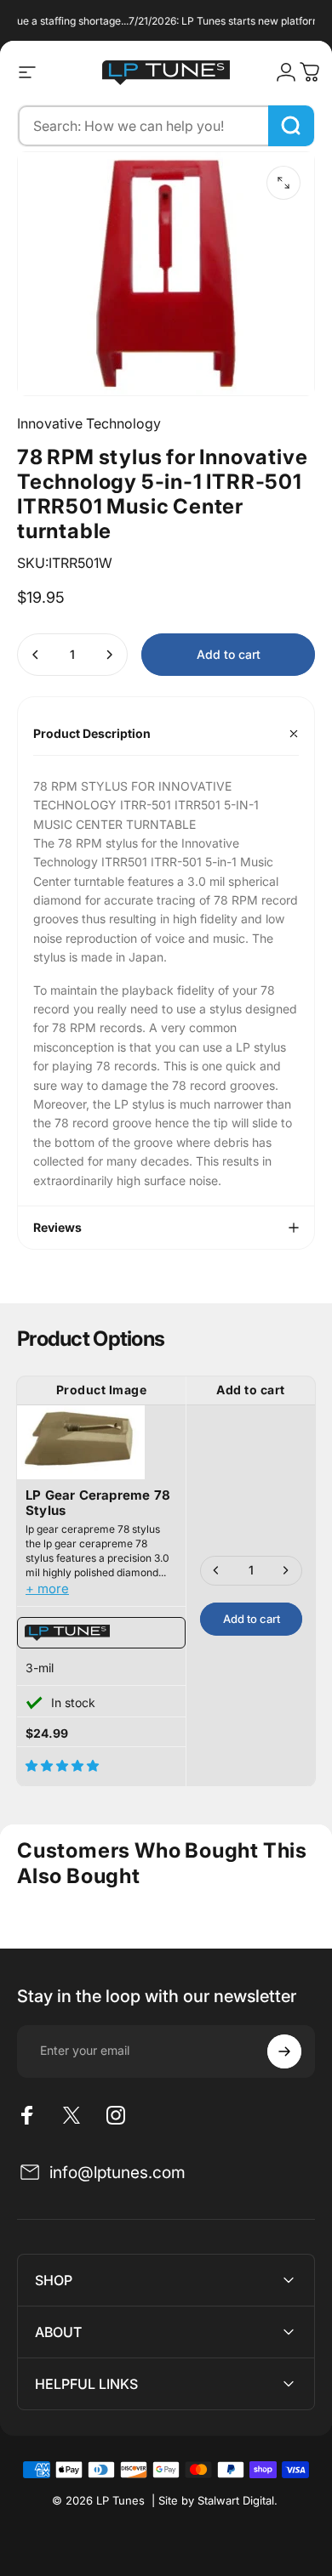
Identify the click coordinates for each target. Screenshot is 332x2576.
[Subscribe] (284, 2051)
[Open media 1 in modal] (283, 183)
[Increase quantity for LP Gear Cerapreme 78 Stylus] (285, 1571)
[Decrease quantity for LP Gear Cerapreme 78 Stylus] (216, 1571)
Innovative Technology (89, 423)
